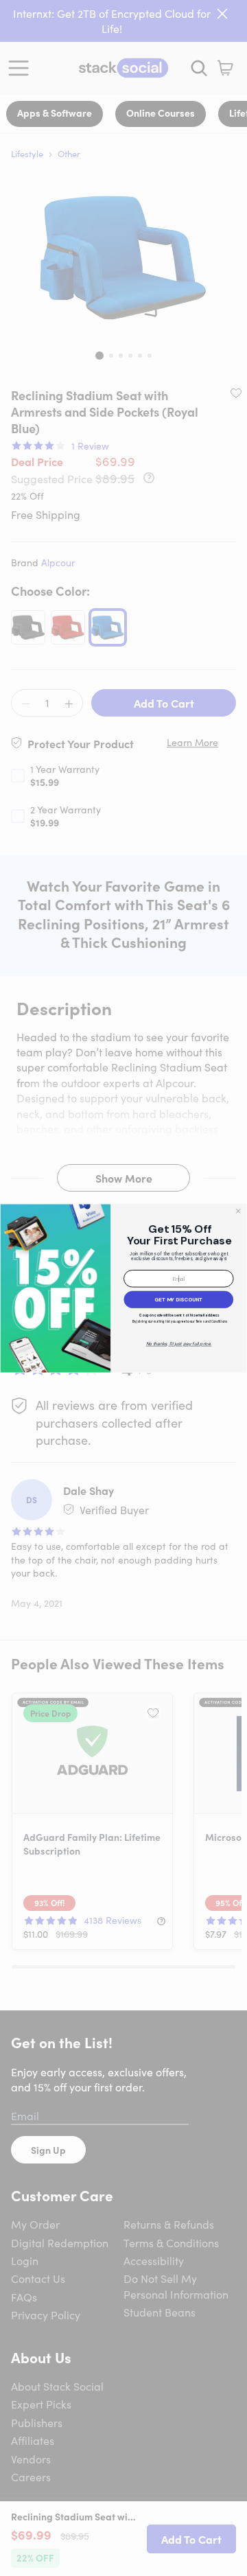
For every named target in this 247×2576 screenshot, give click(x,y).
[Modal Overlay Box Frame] (123, 1288)
